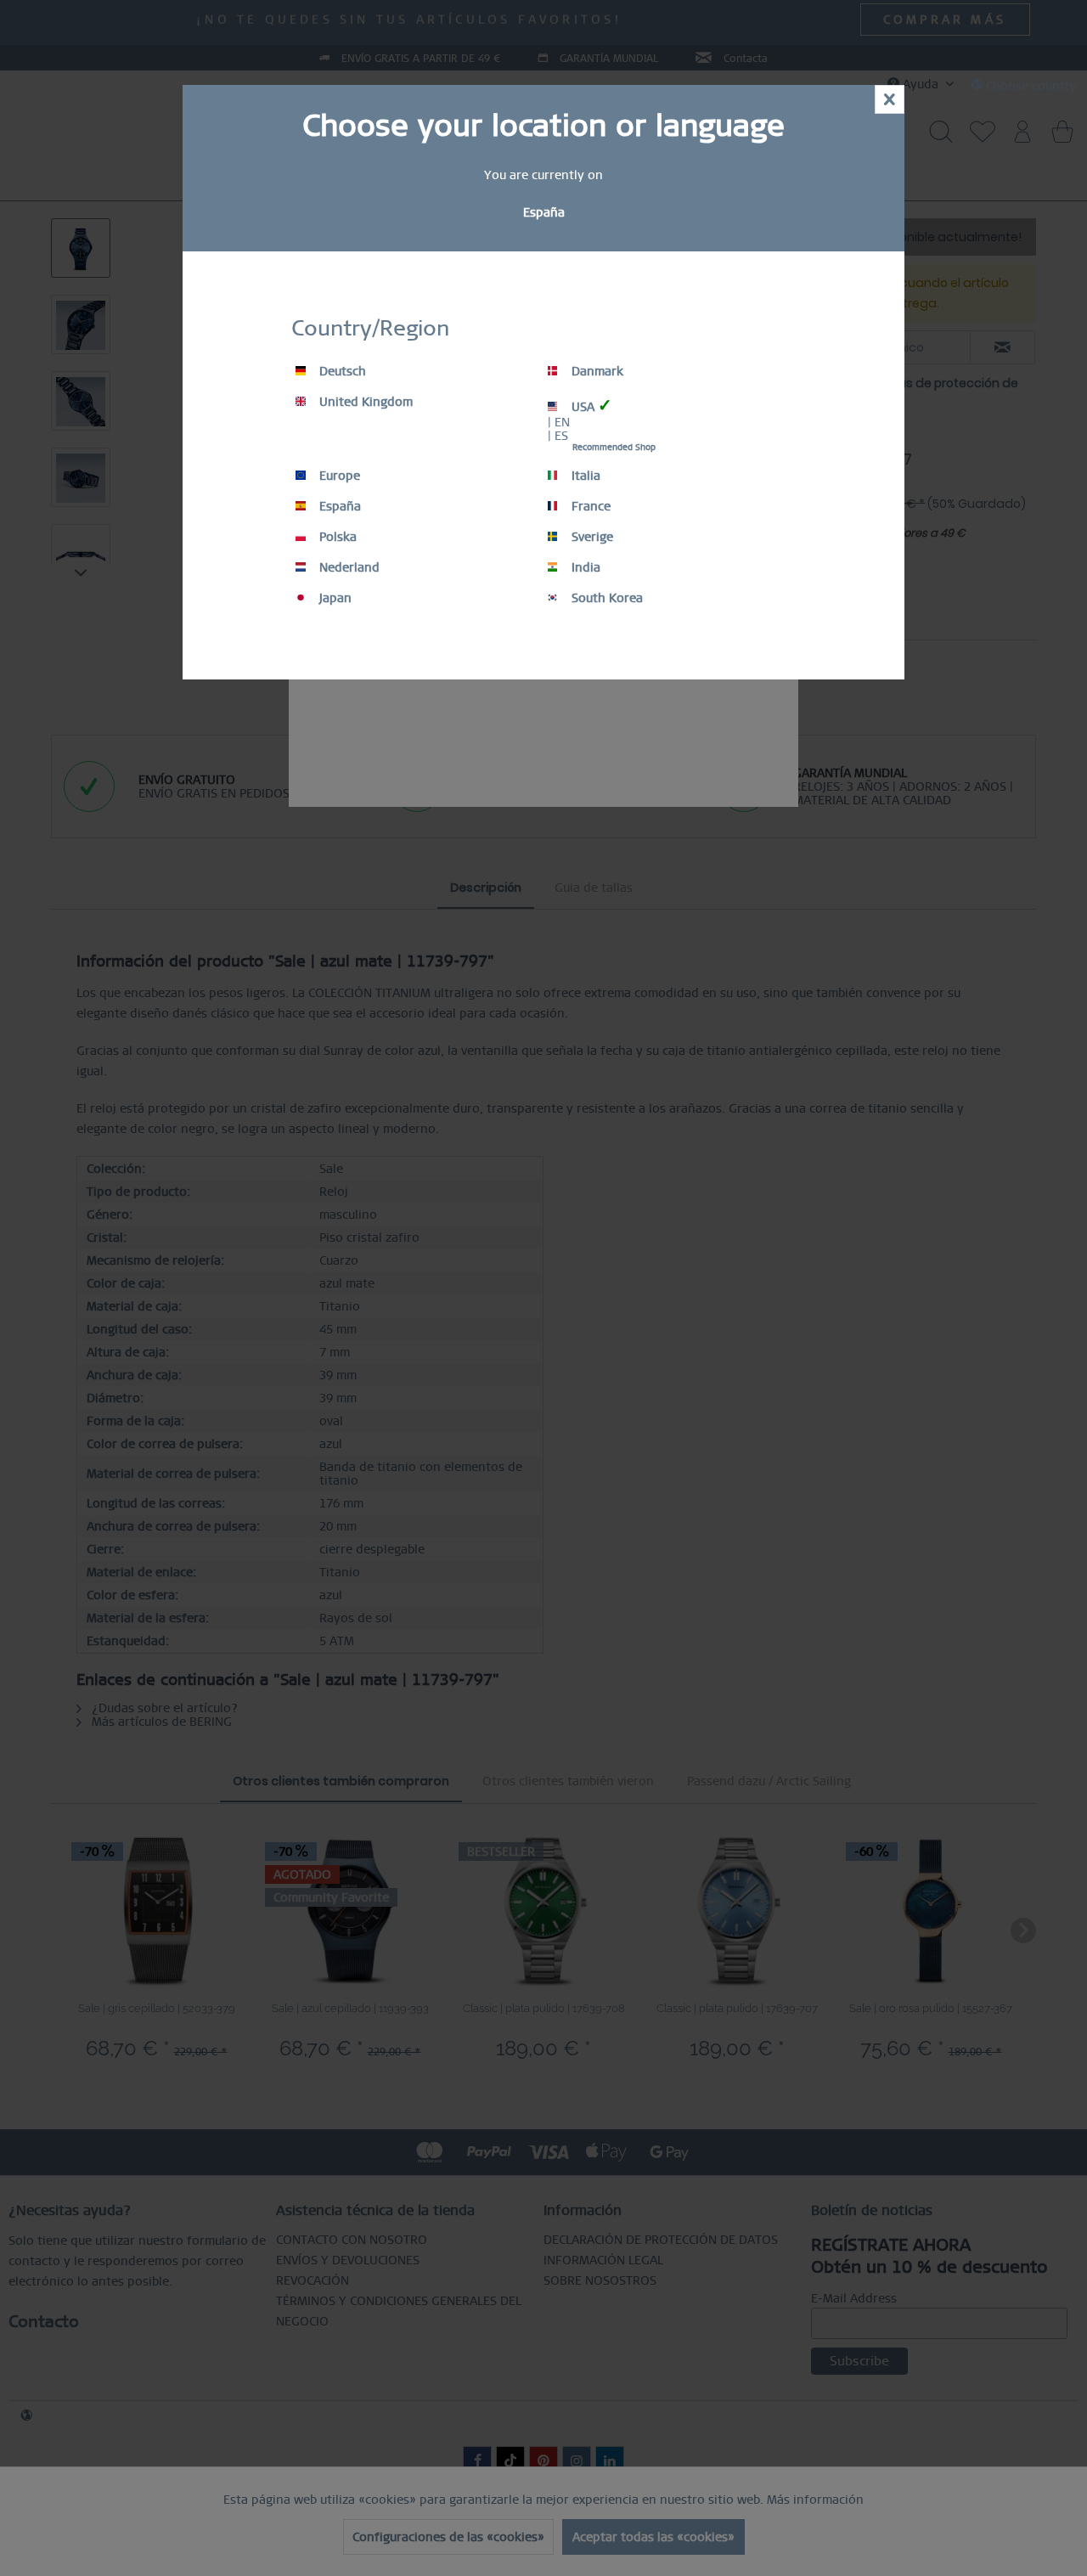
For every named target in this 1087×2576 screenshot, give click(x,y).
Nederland (348, 567)
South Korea (605, 598)
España (338, 506)
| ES (558, 436)
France (589, 506)
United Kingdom (364, 402)
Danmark (596, 371)
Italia (584, 476)
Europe (338, 476)
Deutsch (341, 371)
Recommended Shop (614, 447)
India (584, 567)
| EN (559, 422)
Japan (334, 598)
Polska (336, 537)
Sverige (591, 537)
